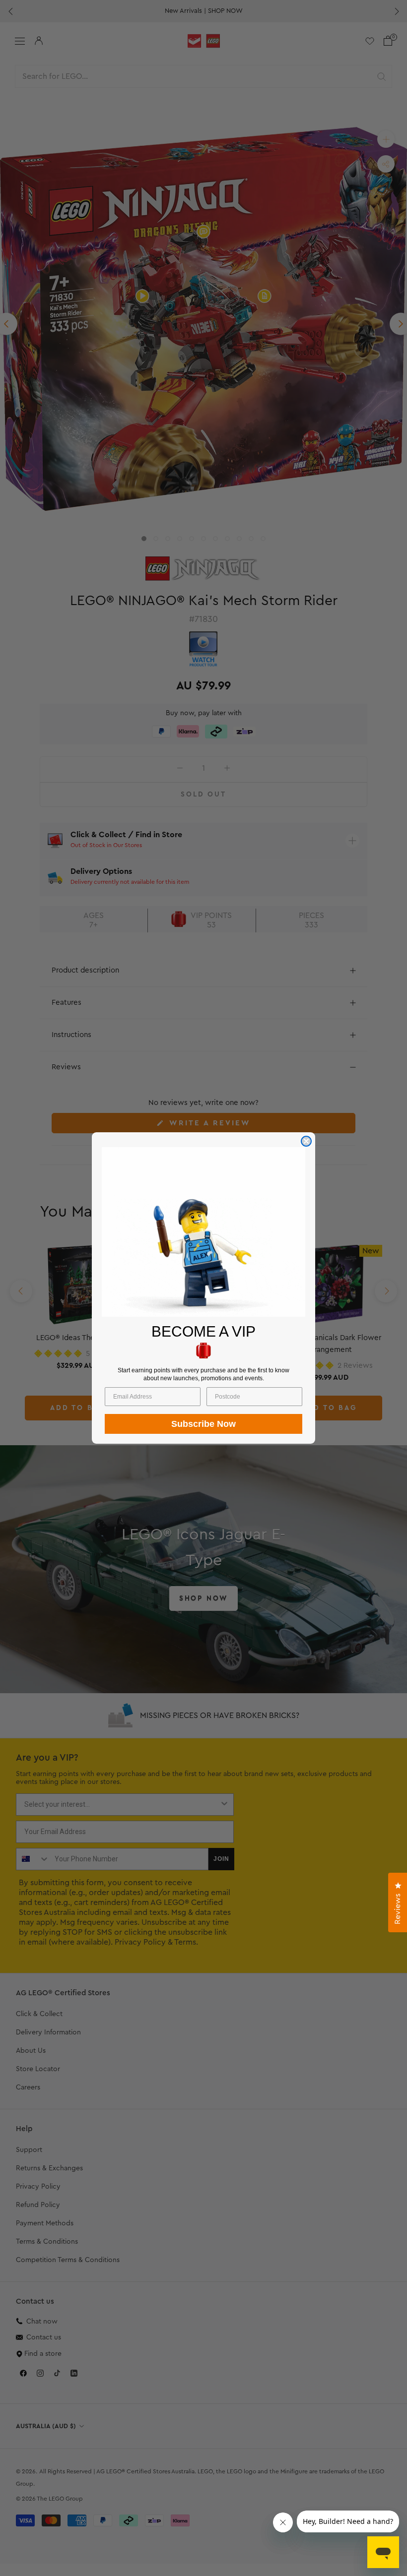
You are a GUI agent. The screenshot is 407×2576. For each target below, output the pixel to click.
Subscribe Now (203, 1424)
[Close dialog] (306, 1141)
